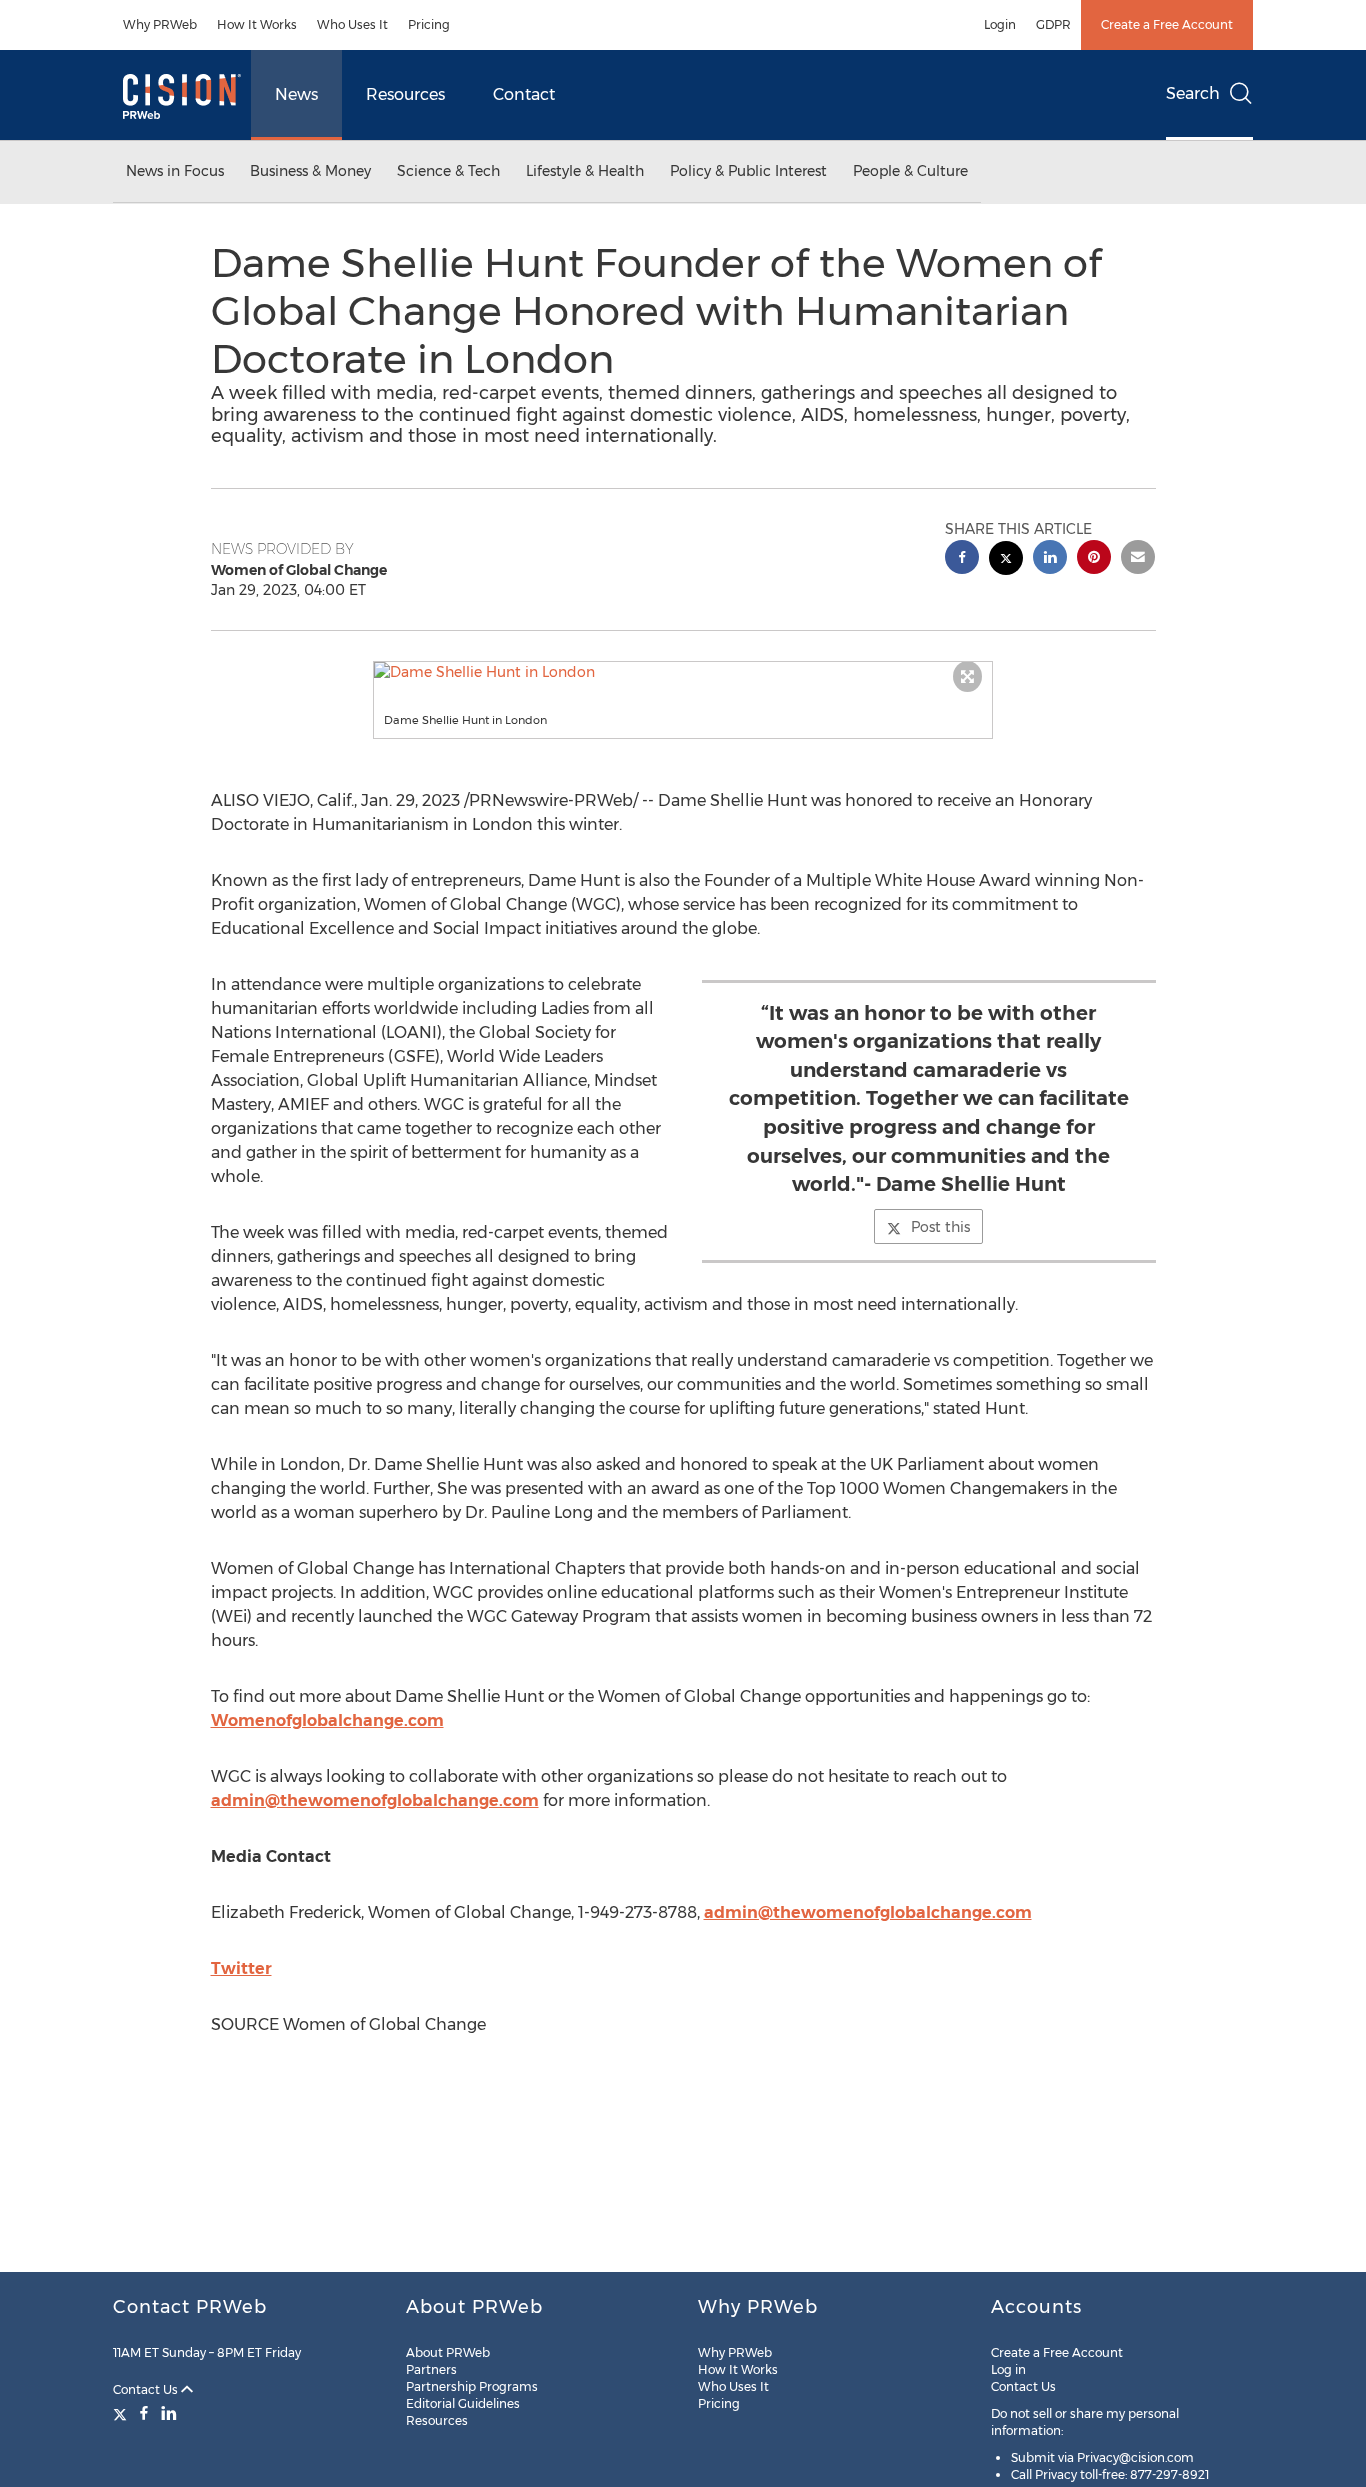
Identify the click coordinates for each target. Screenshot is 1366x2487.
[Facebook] (144, 2413)
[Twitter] (122, 2413)
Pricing (429, 24)
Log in (1008, 2369)
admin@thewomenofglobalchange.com (375, 1800)
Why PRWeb (160, 24)
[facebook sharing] (962, 559)
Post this (940, 1227)
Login (1000, 24)
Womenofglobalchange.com (327, 1720)
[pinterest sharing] (1094, 559)
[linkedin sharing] (1050, 559)
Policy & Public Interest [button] (748, 171)
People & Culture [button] (910, 171)
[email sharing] (1138, 559)
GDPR (1053, 24)
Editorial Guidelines (463, 2403)
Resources (405, 94)
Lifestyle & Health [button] (585, 171)
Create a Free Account (1167, 24)
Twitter (241, 1968)
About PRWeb (448, 2352)
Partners (431, 2369)
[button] (683, 672)
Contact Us (147, 2389)
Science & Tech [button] (448, 171)
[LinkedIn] (169, 2413)
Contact (524, 94)
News (296, 94)
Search (1193, 93)
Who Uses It (352, 24)
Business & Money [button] (310, 171)
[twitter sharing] (1006, 560)
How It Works (257, 24)
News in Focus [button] (175, 171)
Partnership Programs (472, 2386)
